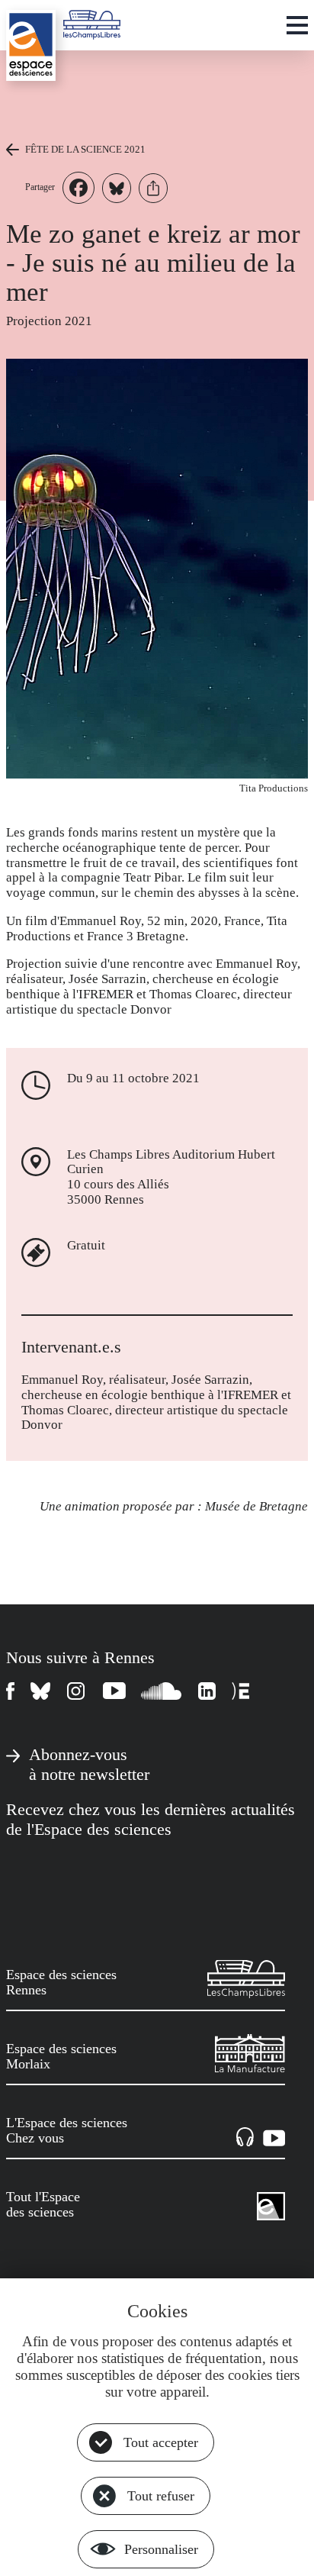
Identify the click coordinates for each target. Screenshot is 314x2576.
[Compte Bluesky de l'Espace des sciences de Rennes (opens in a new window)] (41, 1691)
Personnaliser (161, 2549)
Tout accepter (161, 2442)
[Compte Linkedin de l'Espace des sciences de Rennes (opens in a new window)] (207, 1691)
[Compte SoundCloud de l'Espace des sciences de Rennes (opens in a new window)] (162, 1691)
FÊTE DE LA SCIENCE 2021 (85, 149)
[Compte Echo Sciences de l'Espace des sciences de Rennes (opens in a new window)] (240, 1691)
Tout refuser (161, 2496)
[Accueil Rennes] (31, 45)
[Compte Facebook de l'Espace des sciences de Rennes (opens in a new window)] (11, 1691)
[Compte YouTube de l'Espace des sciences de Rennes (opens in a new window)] (114, 1691)
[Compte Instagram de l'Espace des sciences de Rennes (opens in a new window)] (77, 1691)
